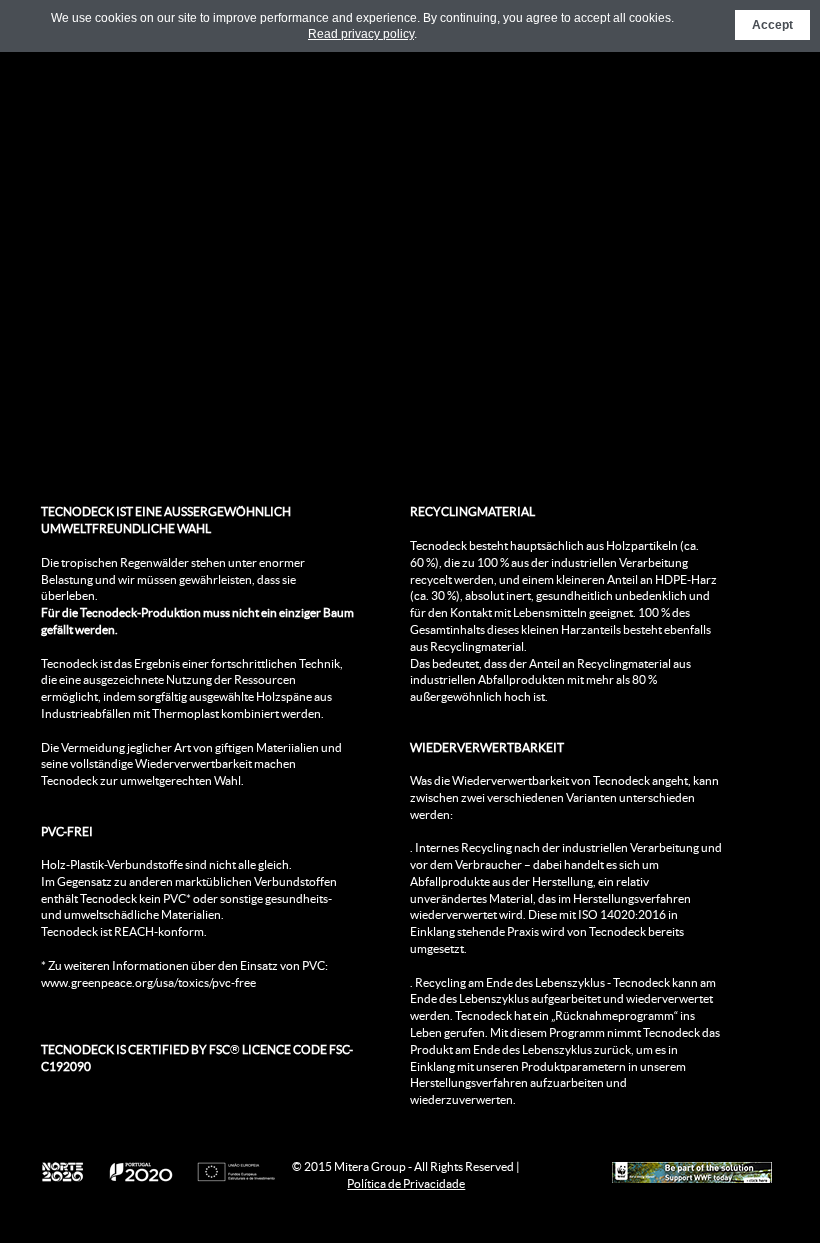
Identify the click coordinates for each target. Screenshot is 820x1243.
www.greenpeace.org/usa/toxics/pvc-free (148, 982)
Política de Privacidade (406, 1183)
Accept (772, 25)
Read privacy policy (361, 34)
